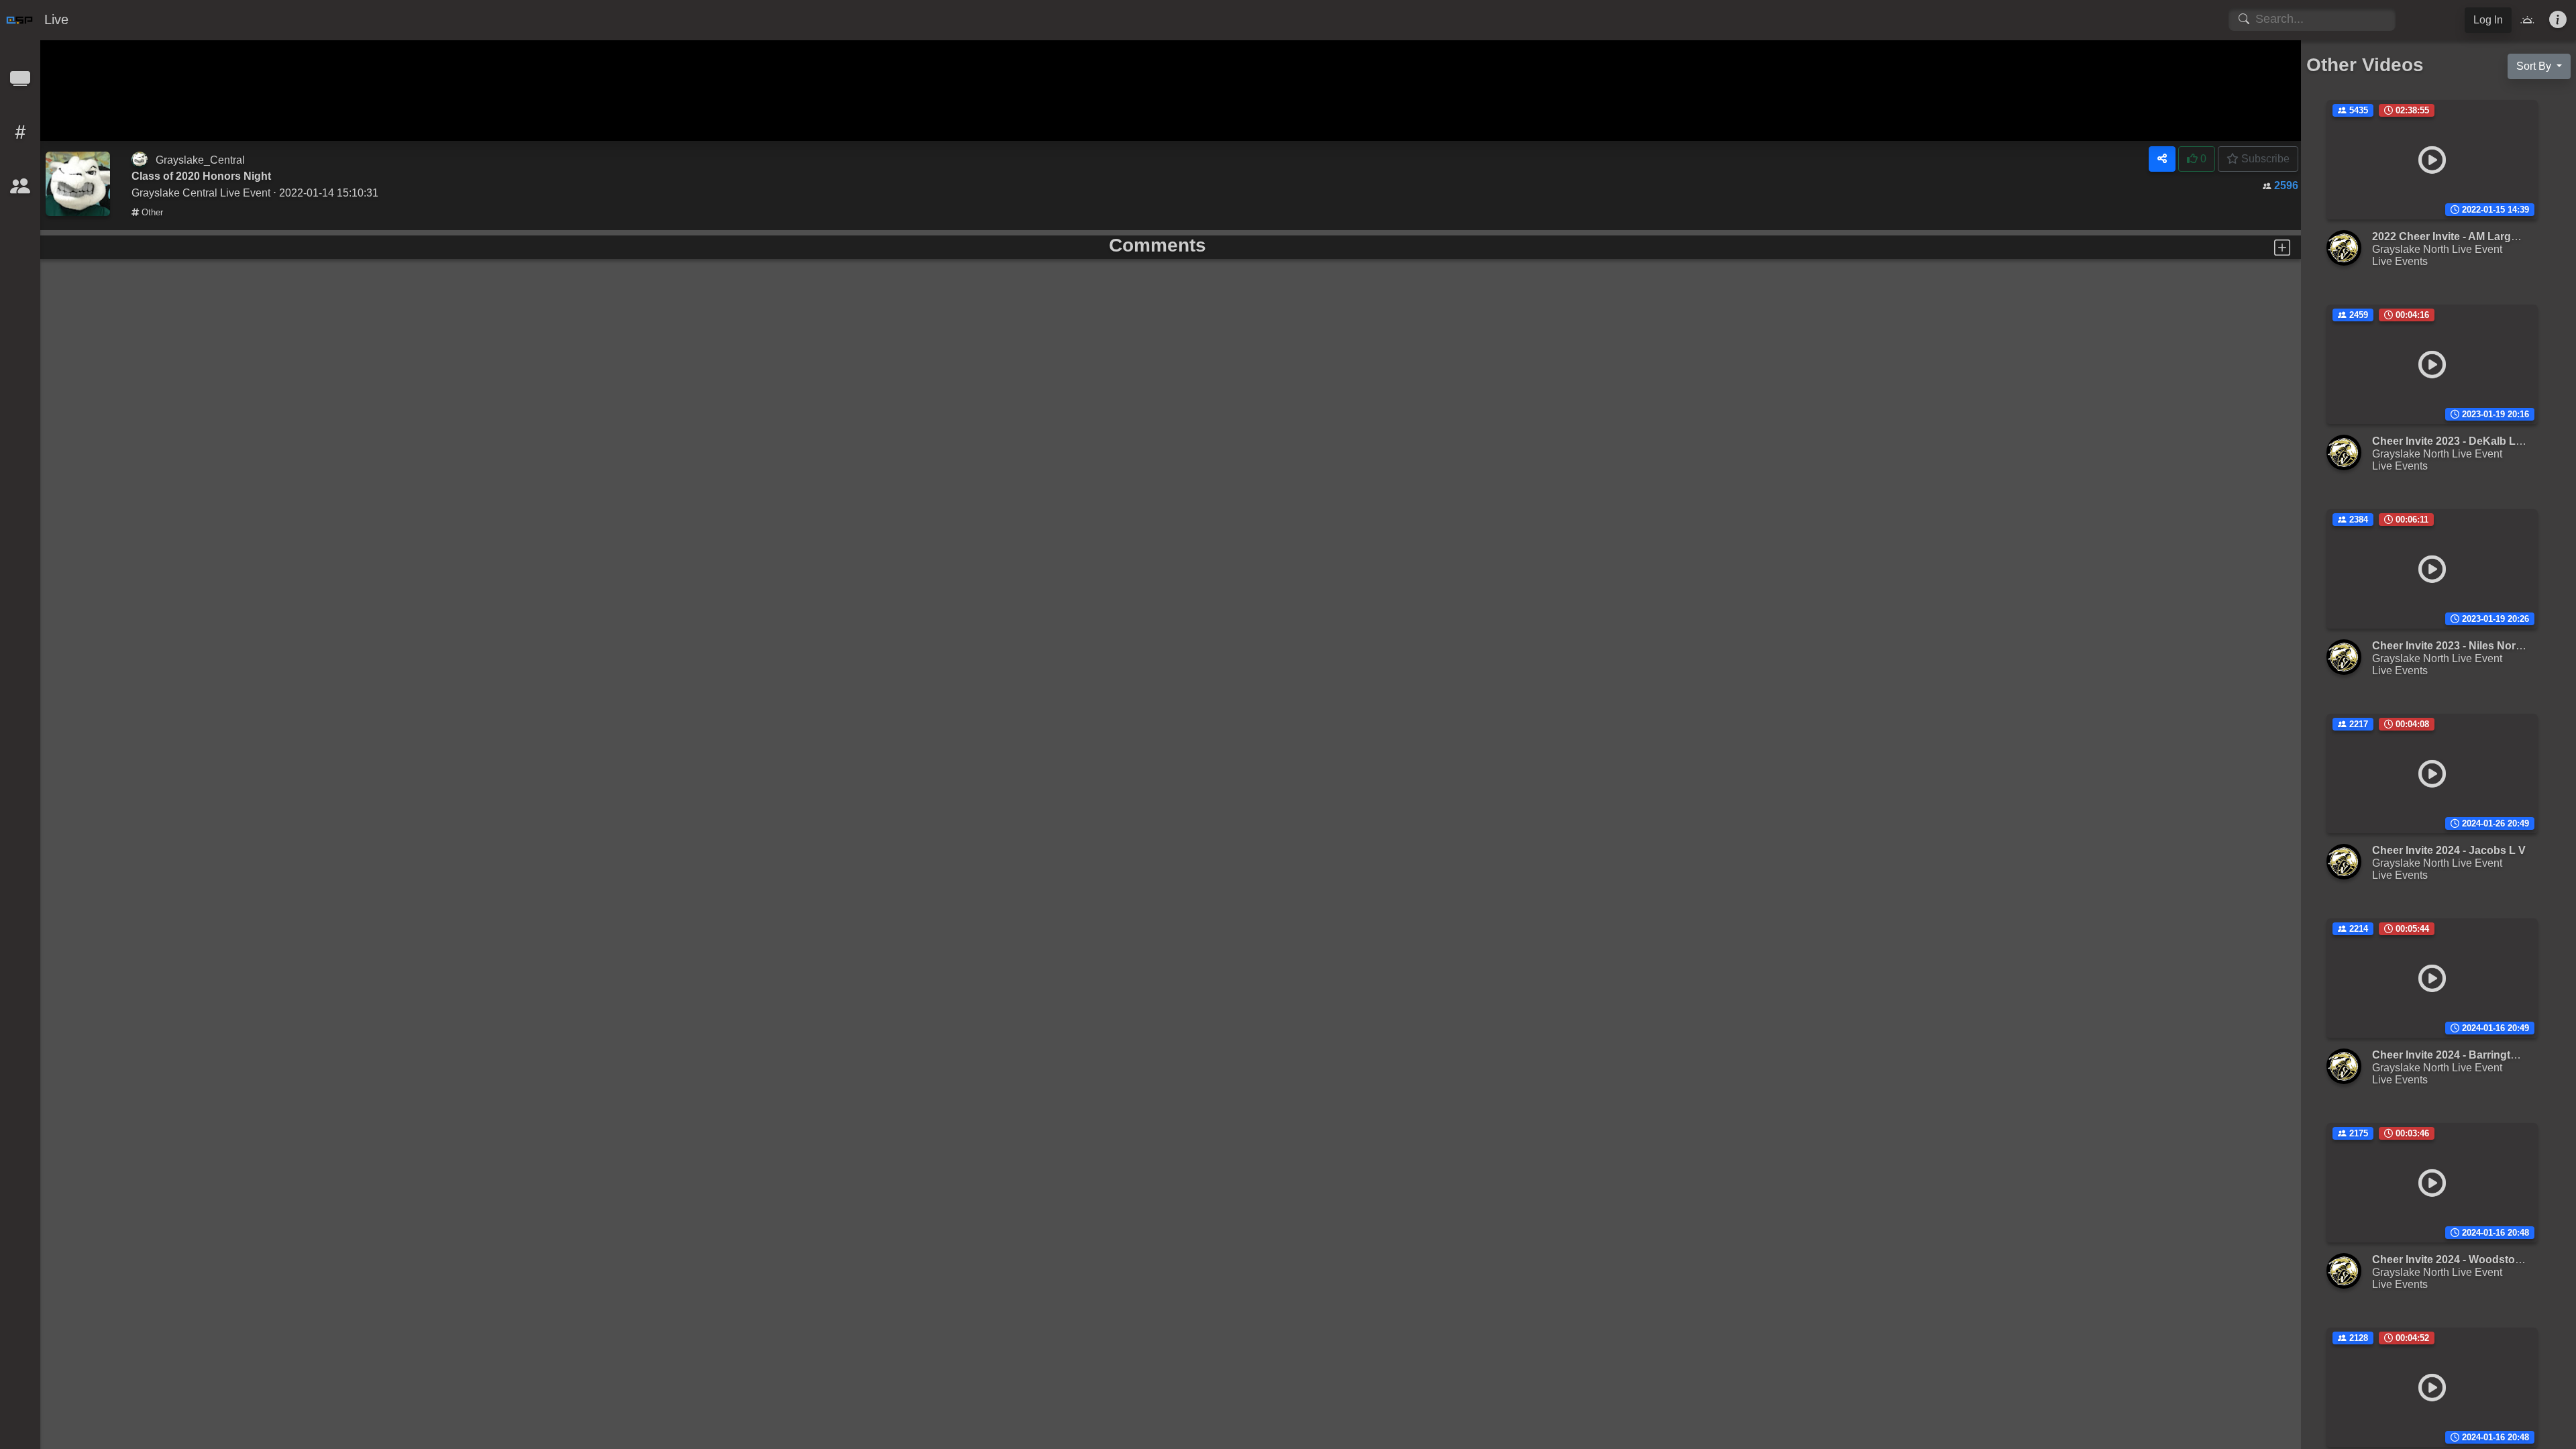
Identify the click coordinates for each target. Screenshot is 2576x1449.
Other (151, 212)
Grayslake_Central (200, 160)
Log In (2488, 20)
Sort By (2535, 66)
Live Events (2400, 261)
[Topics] (20, 137)
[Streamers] (20, 190)
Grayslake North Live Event (2437, 249)
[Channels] (20, 83)
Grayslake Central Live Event (201, 193)
